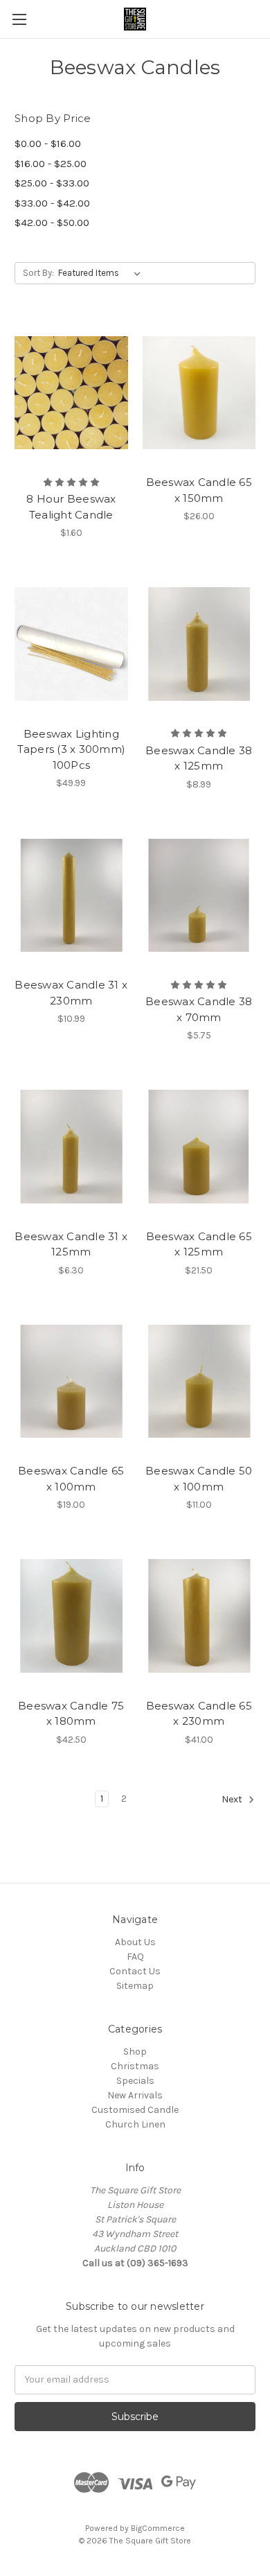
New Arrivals (135, 2095)
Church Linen (135, 2124)
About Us (135, 1942)
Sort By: (38, 273)
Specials (135, 2081)
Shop (135, 2052)
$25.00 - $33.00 (52, 183)
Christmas (135, 2066)
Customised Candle (135, 2110)
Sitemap (135, 1986)
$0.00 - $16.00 (48, 143)
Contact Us (135, 1971)
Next (233, 1799)
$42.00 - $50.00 (52, 223)
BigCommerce (158, 2528)
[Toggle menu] (19, 19)
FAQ (135, 1957)
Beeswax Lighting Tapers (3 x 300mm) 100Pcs (72, 749)
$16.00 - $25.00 (51, 164)
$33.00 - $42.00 (52, 203)
